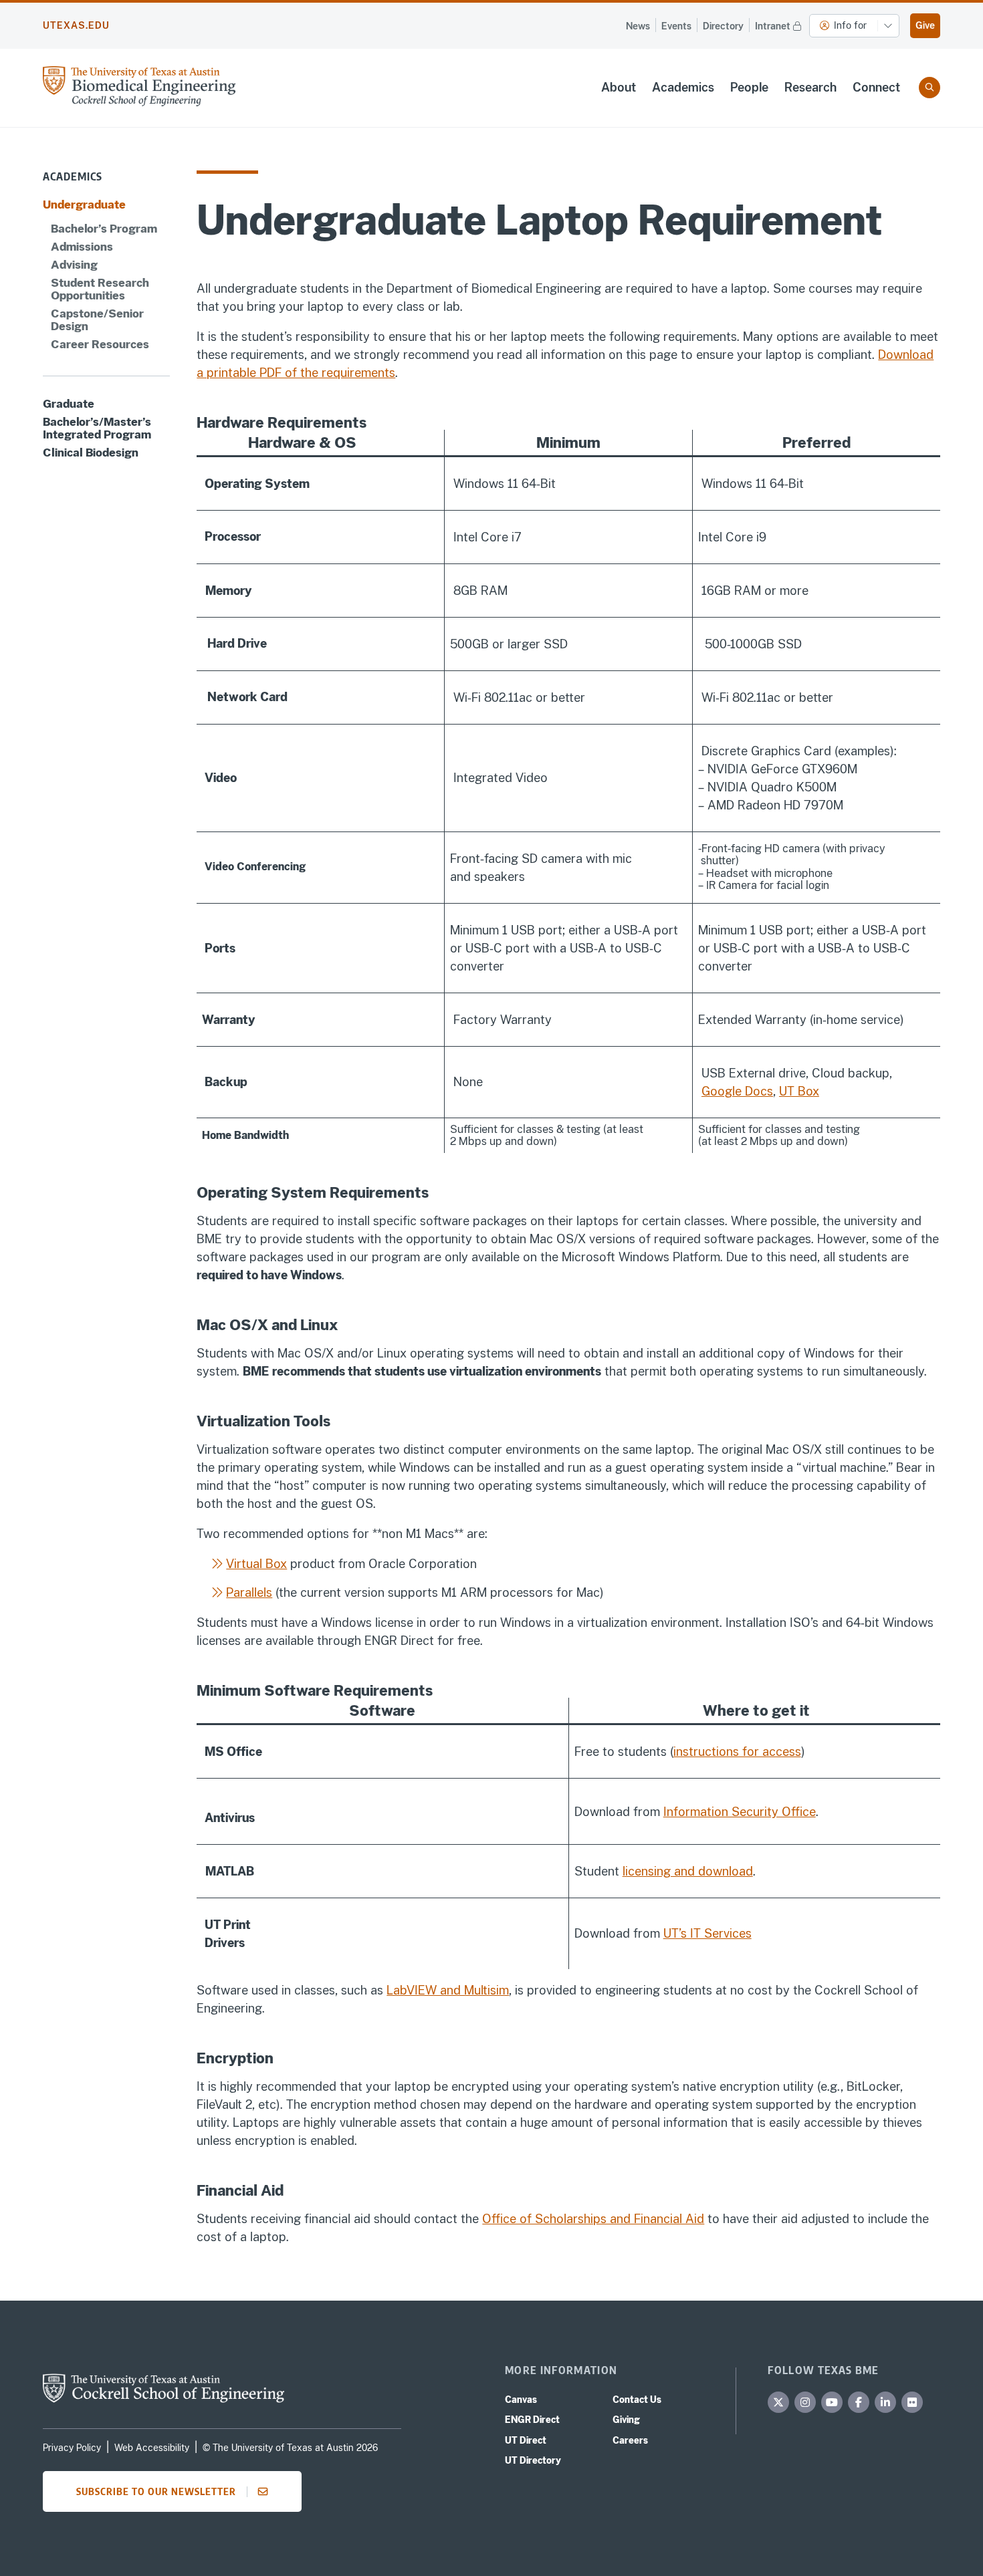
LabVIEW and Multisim (448, 1990)
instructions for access (737, 1752)
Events (676, 26)
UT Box (799, 1091)
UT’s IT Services (707, 1933)
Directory (723, 26)
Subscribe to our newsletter (156, 2491)
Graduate (69, 403)
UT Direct (526, 2440)
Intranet (773, 26)
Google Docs (737, 1091)
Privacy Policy (72, 2448)
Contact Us (637, 2400)
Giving (626, 2420)
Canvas (521, 2400)
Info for (850, 25)
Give (925, 25)
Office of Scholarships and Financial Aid (593, 2219)
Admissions (82, 246)
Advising (74, 264)
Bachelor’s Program (104, 228)
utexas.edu (76, 25)
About (619, 87)
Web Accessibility (152, 2448)
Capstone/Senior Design (97, 320)
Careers (630, 2440)
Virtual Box (256, 1564)
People (749, 87)
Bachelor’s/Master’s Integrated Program (97, 428)
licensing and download (688, 1871)
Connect (876, 87)
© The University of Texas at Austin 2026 (290, 2448)
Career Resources (100, 345)
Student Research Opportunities (100, 289)
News (638, 26)
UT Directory (533, 2460)
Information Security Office (740, 1812)
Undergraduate (84, 205)
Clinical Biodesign (91, 453)
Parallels (249, 1592)
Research (810, 87)
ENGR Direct (532, 2420)
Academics (683, 87)
